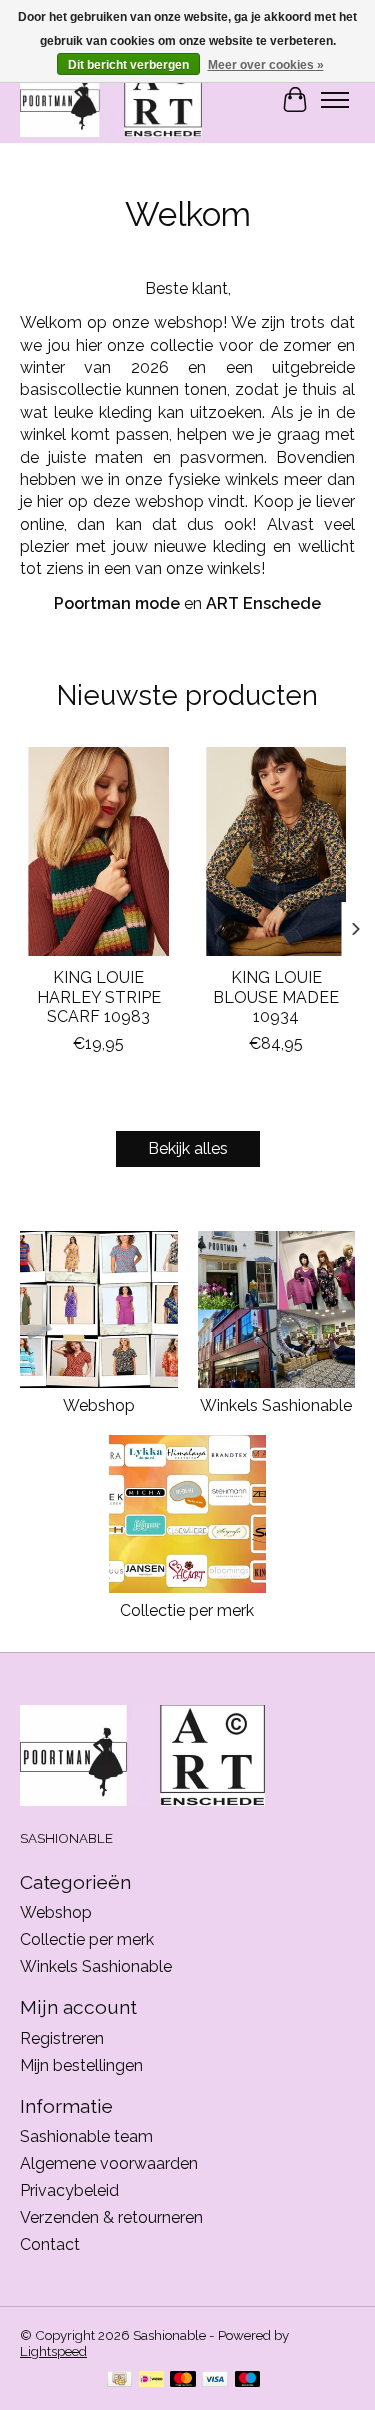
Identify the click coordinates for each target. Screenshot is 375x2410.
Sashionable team (86, 2136)
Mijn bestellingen (81, 2065)
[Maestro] (248, 2380)
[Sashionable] (111, 99)
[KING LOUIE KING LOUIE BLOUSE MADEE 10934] (277, 851)
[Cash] (119, 2380)
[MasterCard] (183, 2380)
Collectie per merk (187, 1610)
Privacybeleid (69, 2190)
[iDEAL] (151, 2380)
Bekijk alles (188, 1148)
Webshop (99, 1405)
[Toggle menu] (335, 100)
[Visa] (215, 2380)
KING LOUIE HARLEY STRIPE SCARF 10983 (99, 996)
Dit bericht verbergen (128, 65)
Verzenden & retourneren (111, 2217)
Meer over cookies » (266, 65)
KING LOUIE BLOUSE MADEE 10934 (276, 996)
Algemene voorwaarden (109, 2163)
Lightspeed (53, 2351)
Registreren (62, 2038)
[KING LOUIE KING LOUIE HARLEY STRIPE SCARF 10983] (99, 851)
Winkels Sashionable (276, 1405)
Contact (50, 2244)
